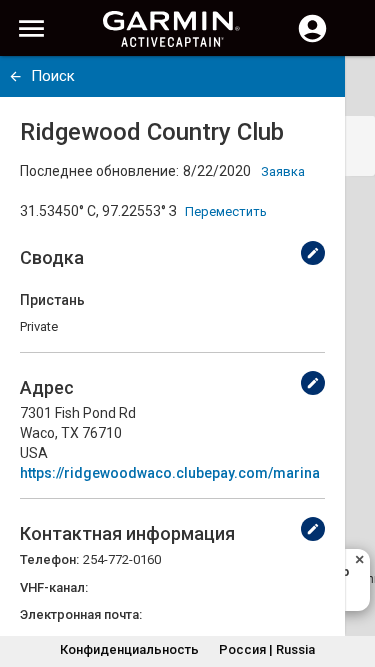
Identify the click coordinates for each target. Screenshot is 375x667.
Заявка (283, 171)
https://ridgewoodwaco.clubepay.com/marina (170, 473)
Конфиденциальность (129, 649)
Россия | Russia (267, 649)
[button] (350, 576)
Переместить (226, 211)
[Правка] (313, 253)
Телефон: (49, 559)
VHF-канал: (54, 587)
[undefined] (15, 76)
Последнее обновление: (99, 171)
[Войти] (312, 40)
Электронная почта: (81, 614)
